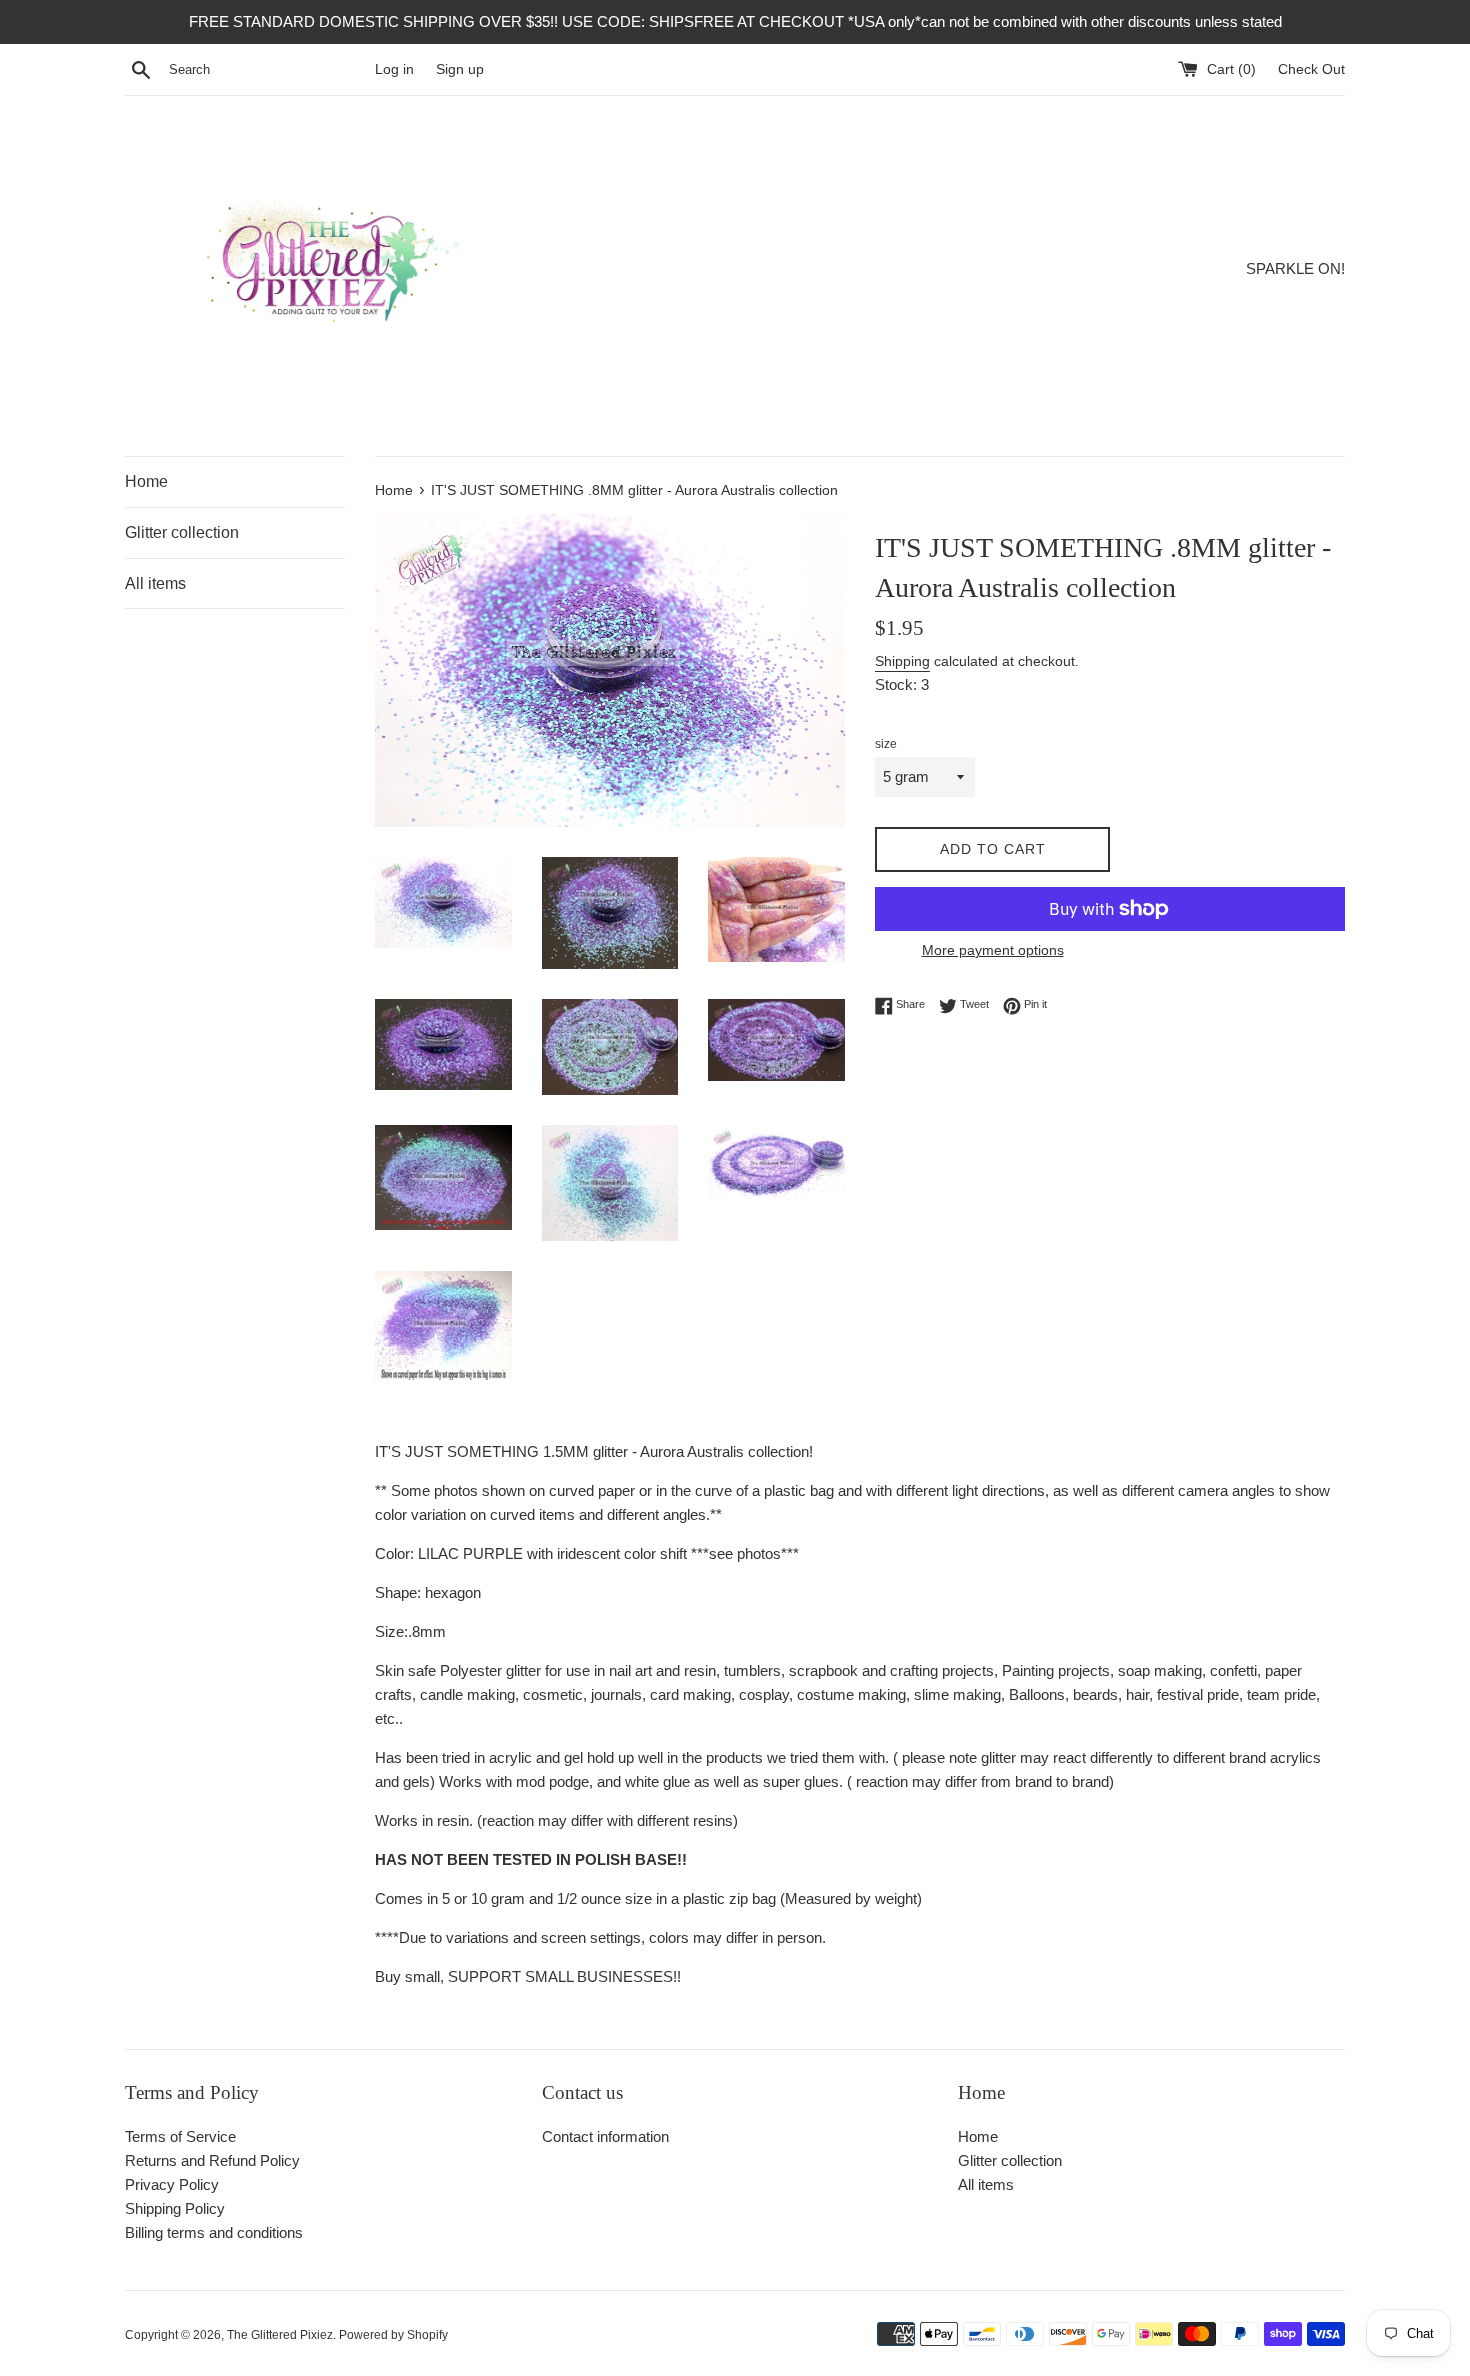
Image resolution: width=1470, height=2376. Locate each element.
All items (155, 583)
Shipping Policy (175, 2208)
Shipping (902, 661)
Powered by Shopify (393, 2335)
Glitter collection (182, 532)
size (886, 744)
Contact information (605, 2136)
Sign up (460, 69)
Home (146, 481)
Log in (394, 69)
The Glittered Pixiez (280, 2335)
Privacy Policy (172, 2184)
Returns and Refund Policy (212, 2160)
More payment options (993, 950)
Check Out (1311, 69)
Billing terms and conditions (214, 2232)
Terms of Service (180, 2136)
